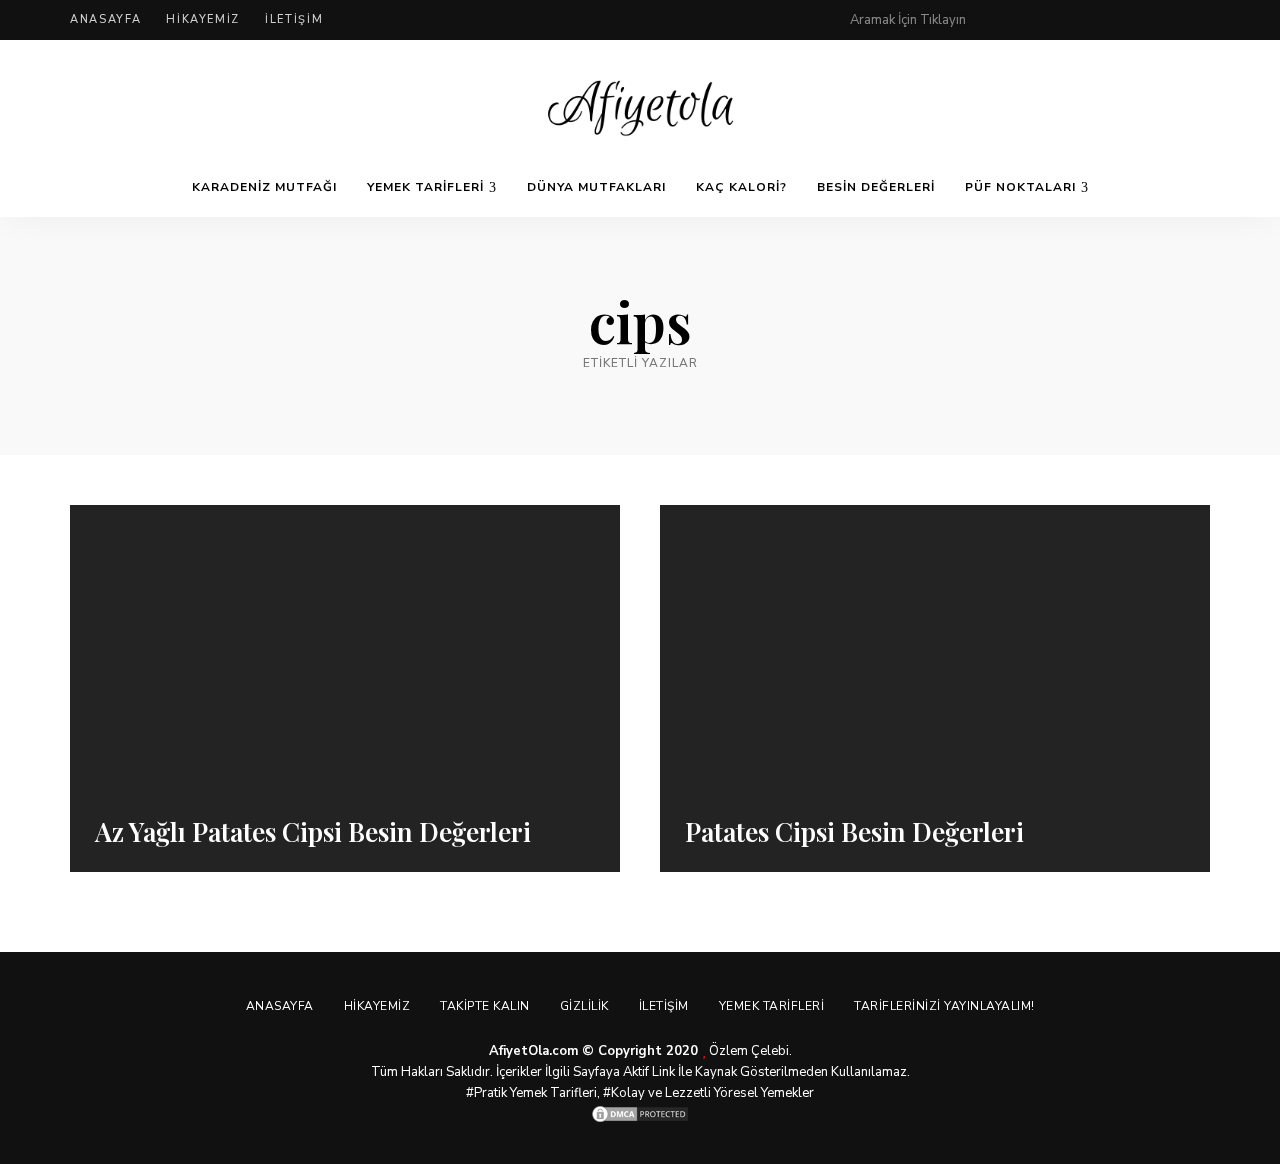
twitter (1082, 20)
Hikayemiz (203, 19)
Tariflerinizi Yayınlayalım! (944, 1006)
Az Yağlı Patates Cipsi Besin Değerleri (313, 831)
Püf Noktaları (1020, 187)
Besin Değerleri (876, 187)
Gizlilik (584, 1006)
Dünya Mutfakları (596, 187)
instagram (1122, 20)
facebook (1042, 20)
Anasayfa (105, 19)
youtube (1162, 20)
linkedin (1202, 20)
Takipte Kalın (485, 1006)
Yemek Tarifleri (425, 187)
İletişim (294, 19)
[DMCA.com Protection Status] (640, 1114)
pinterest (1002, 20)
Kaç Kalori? (741, 187)
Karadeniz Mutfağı (264, 187)
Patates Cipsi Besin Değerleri (854, 831)
